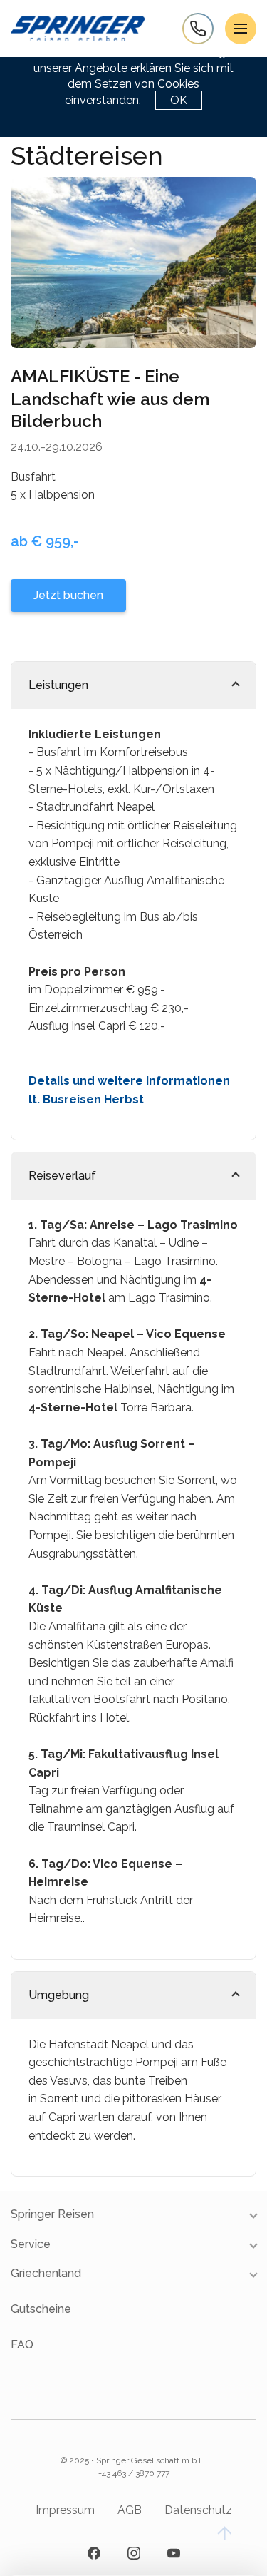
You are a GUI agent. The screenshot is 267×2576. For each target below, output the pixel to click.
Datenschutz (198, 2510)
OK (179, 100)
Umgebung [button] (59, 1995)
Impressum (65, 2510)
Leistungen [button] (58, 685)
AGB (130, 2510)
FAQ (22, 2345)
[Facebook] (94, 2553)
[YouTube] (174, 2553)
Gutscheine (41, 2309)
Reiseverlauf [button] (62, 1176)
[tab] (133, 685)
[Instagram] (134, 2553)
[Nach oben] (224, 2533)
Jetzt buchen (68, 595)
